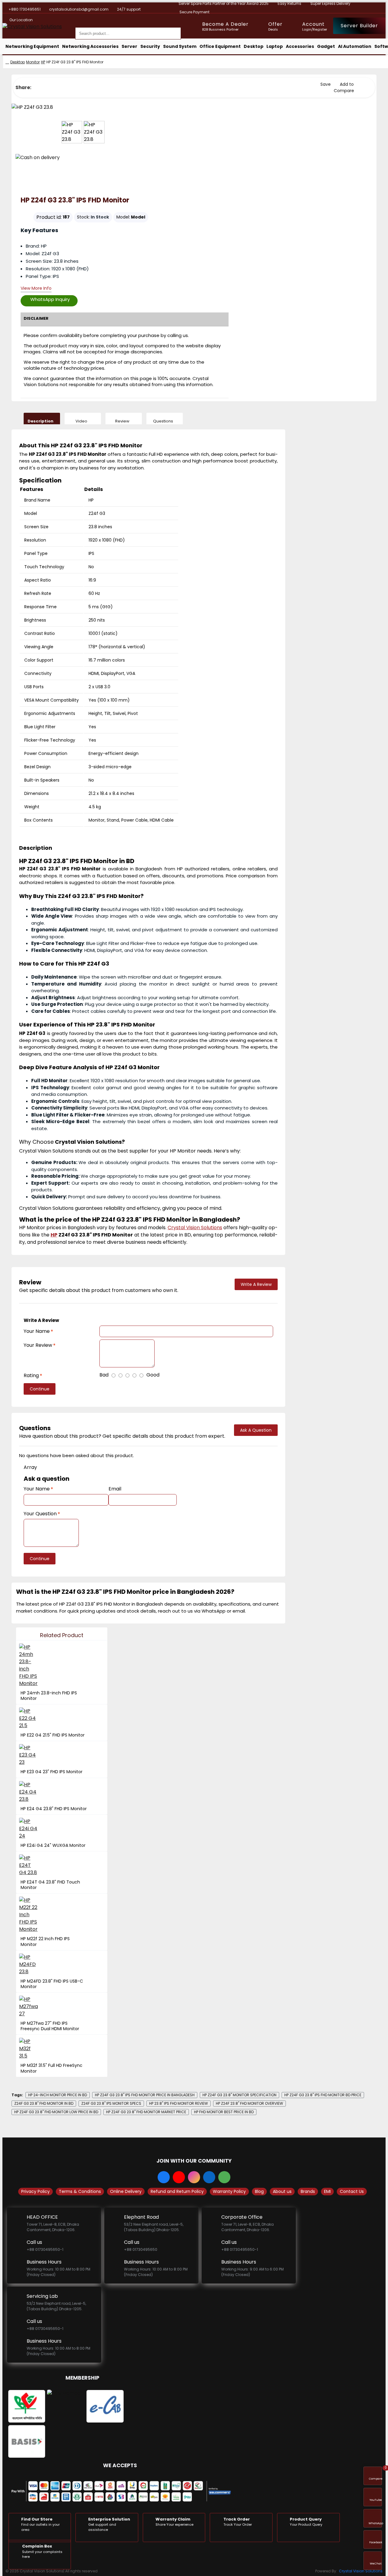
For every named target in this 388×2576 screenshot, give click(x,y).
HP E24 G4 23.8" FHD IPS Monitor (54, 1809)
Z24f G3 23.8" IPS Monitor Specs (111, 2103)
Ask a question (256, 1430)
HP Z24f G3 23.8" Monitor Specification (239, 2095)
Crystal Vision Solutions (361, 2571)
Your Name (37, 1331)
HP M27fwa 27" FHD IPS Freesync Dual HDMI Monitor (50, 2026)
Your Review (38, 1345)
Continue (40, 1389)
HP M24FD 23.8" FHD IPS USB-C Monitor (52, 1984)
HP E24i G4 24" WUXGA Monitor (53, 1845)
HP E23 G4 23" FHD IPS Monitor (52, 1772)
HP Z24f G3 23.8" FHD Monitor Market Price (146, 2112)
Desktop (18, 62)
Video (81, 421)
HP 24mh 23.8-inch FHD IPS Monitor (49, 1696)
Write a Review (256, 1284)
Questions (163, 421)
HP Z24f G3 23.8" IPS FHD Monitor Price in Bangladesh (145, 2095)
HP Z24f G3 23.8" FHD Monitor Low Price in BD (56, 2112)
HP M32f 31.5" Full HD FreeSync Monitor (52, 2068)
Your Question (40, 1514)
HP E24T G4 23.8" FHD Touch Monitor (50, 1885)
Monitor (33, 62)
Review (122, 421)
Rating (31, 1375)
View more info (36, 289)
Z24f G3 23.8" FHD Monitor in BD (44, 2103)
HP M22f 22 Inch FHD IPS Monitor (45, 1941)
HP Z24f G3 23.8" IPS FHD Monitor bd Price (323, 2095)
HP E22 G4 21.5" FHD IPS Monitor (53, 1735)
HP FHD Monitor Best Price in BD (224, 2112)
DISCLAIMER (36, 318)
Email (115, 1489)
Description (40, 421)
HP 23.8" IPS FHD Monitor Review (179, 2103)
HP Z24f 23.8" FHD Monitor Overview (249, 2103)
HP (43, 62)
